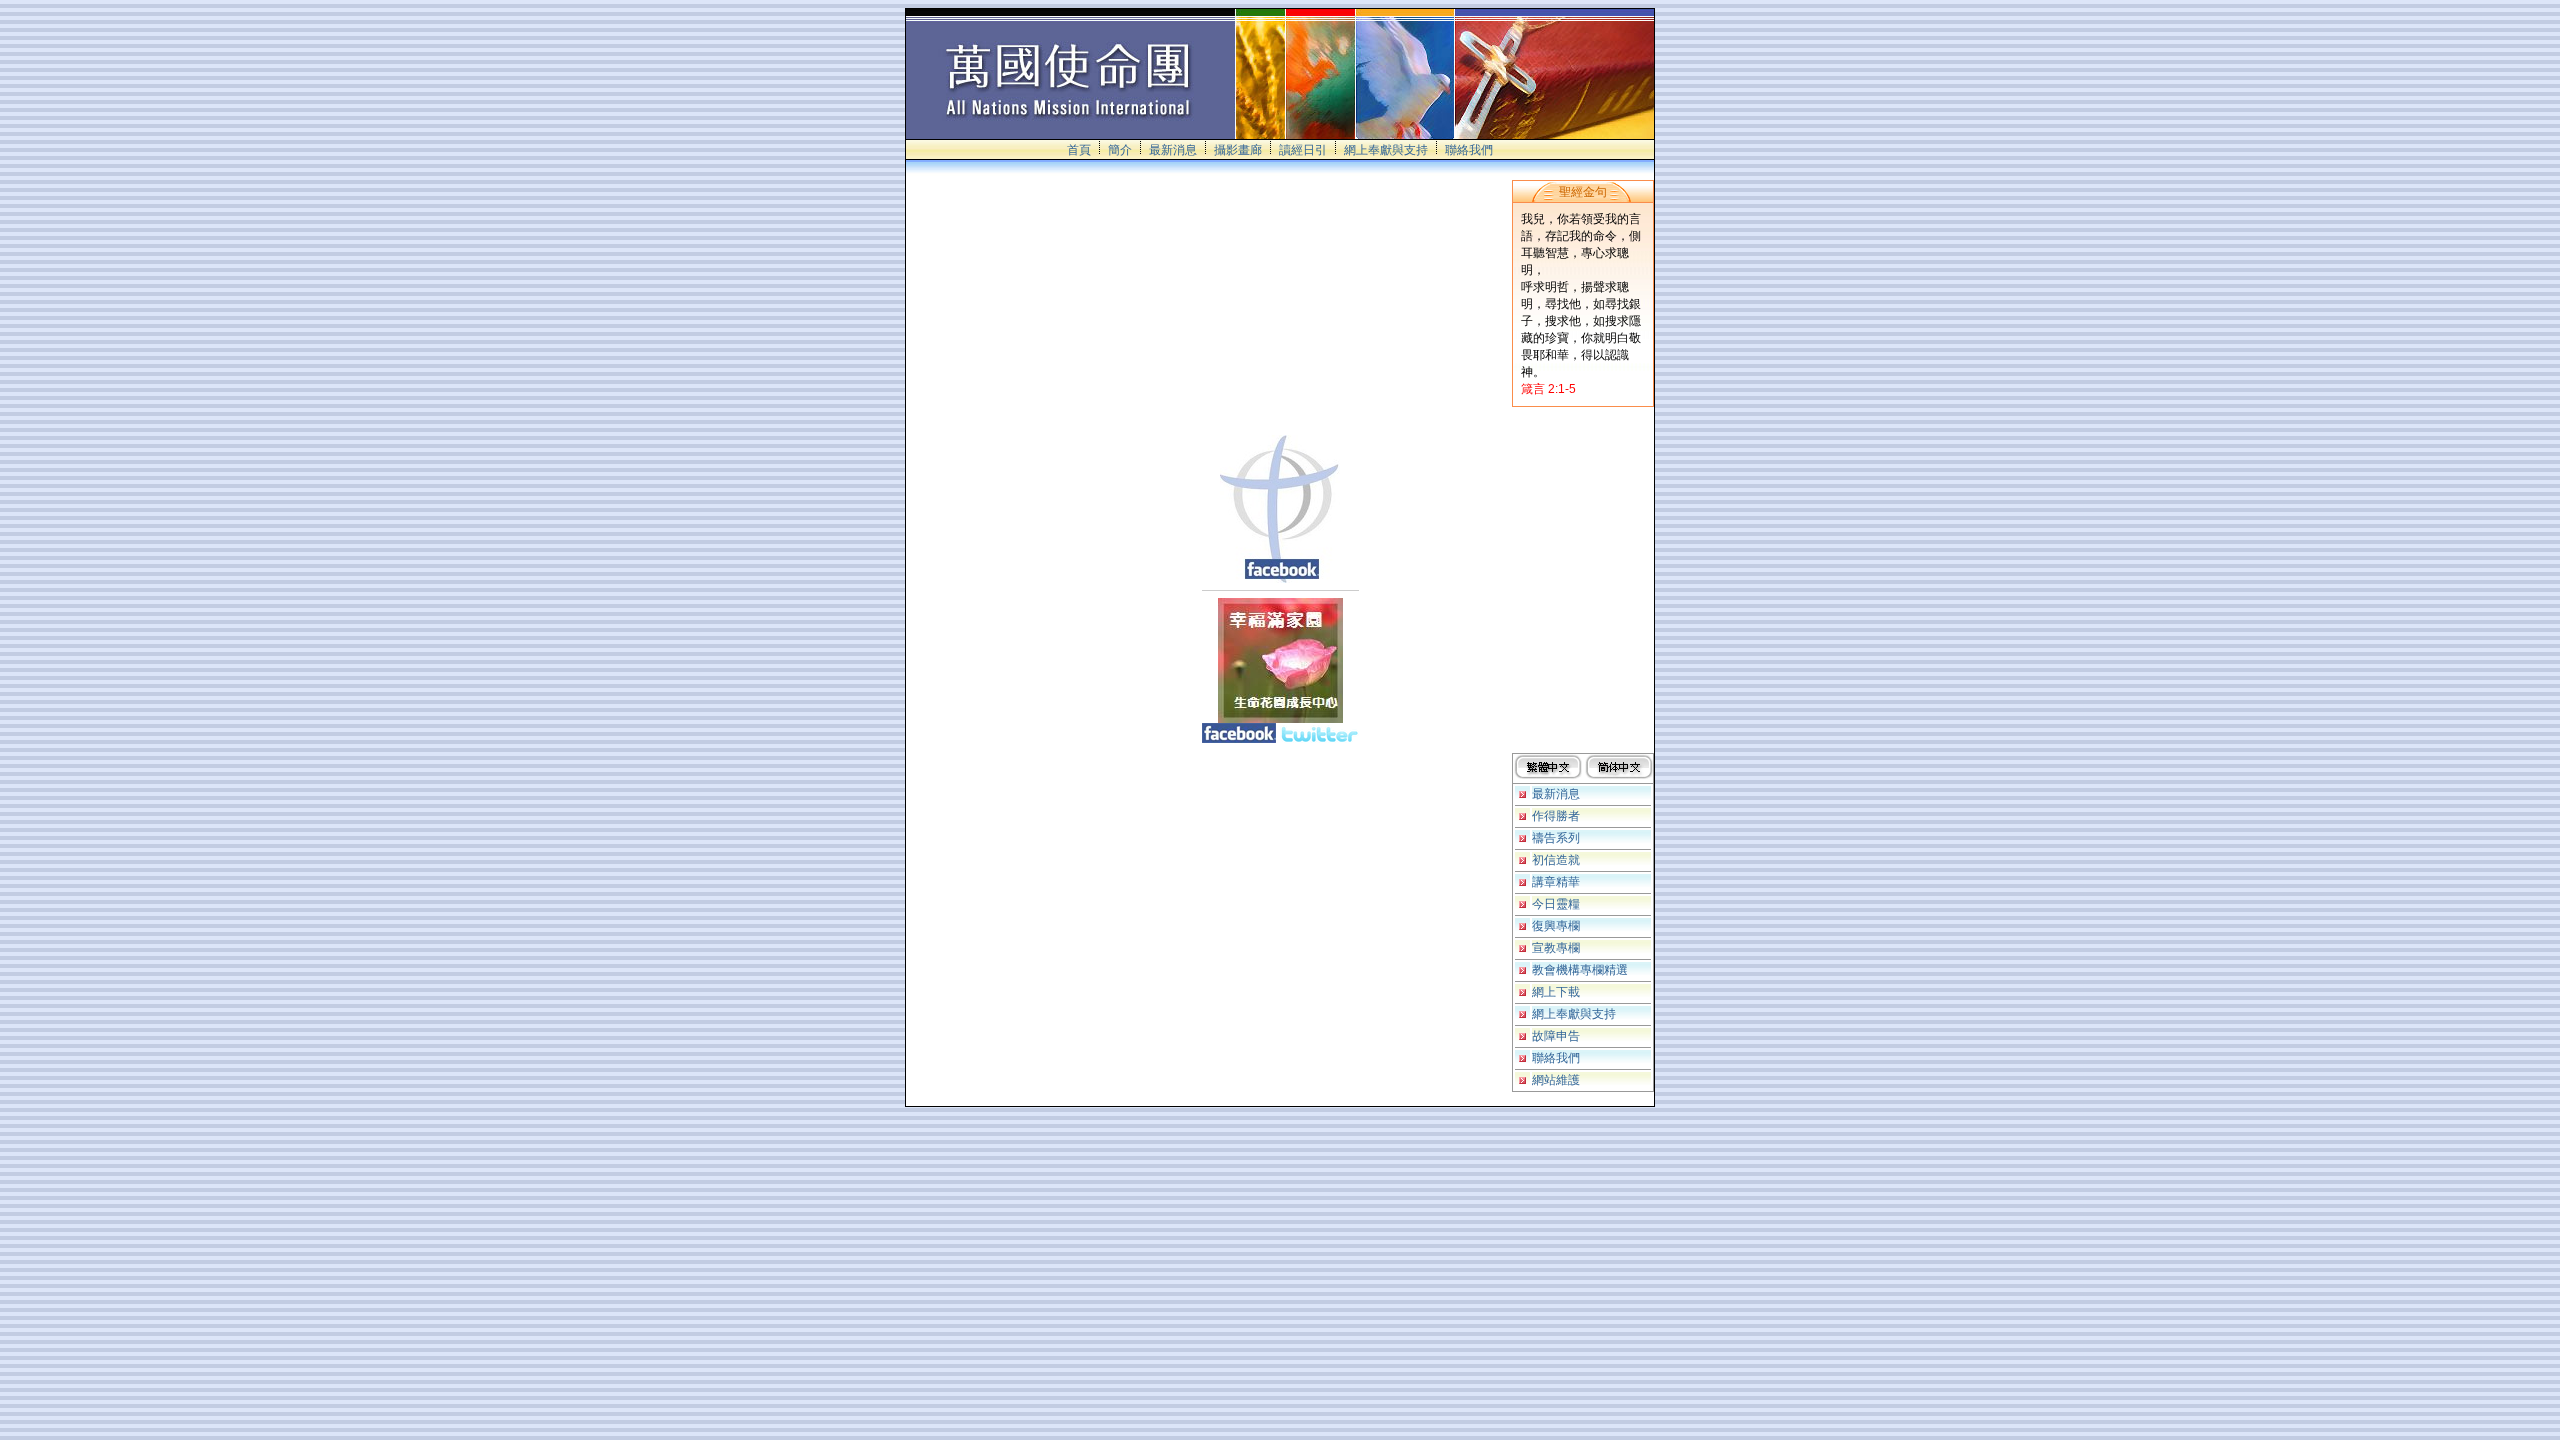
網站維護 (1556, 1080)
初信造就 (1556, 860)
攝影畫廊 (1238, 150)
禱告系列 (1556, 838)
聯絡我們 (1469, 150)
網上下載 (1556, 992)
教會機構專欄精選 (1580, 970)
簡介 (1120, 150)
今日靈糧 (1556, 904)
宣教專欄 (1556, 948)
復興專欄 (1556, 926)
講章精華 (1556, 882)
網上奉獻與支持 (1386, 150)
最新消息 (1173, 150)
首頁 (1079, 150)
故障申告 (1556, 1036)
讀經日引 (1303, 150)
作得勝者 (1556, 816)
